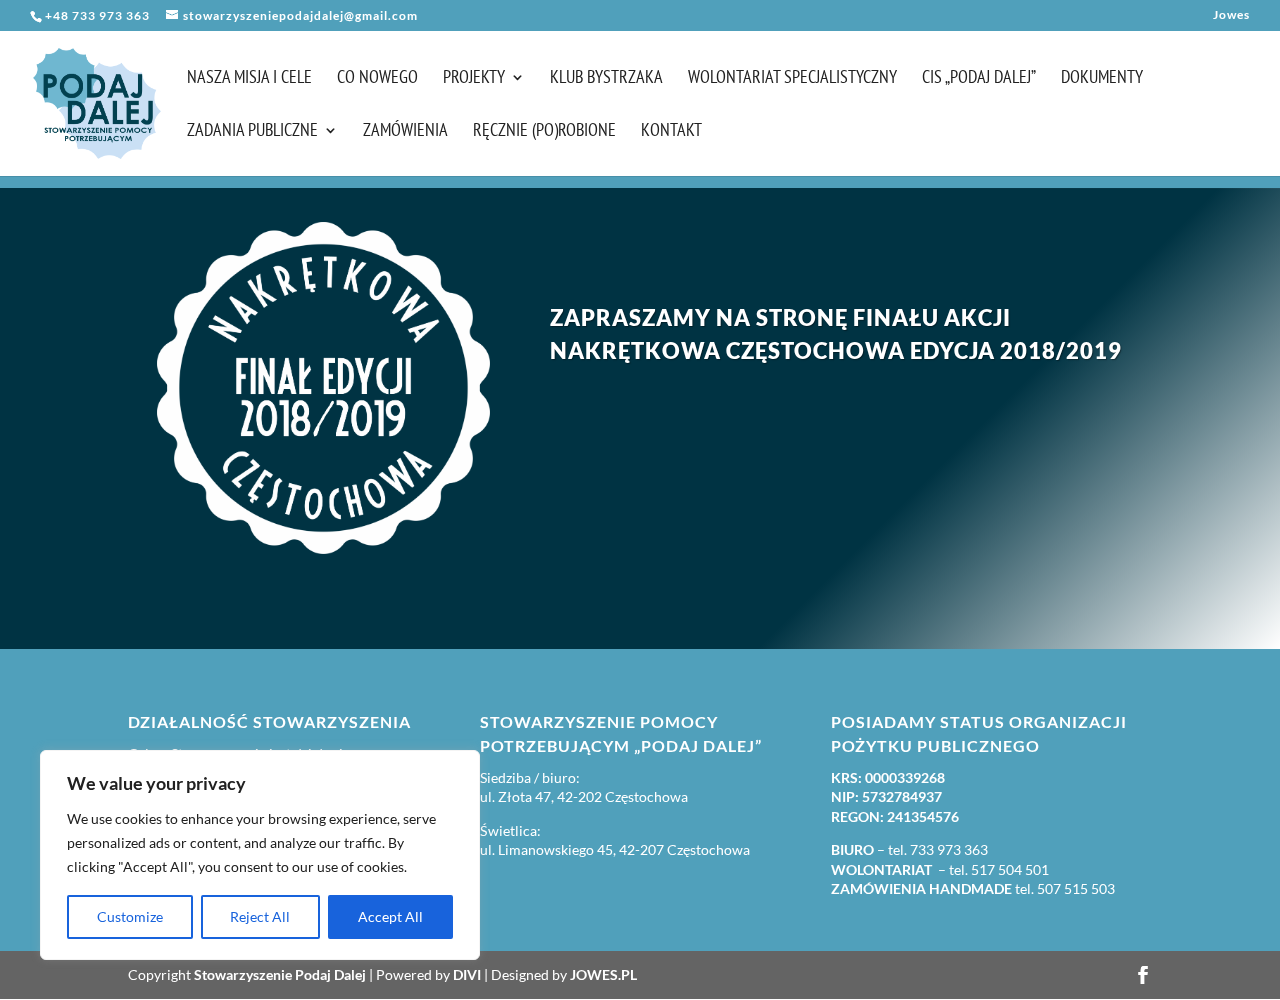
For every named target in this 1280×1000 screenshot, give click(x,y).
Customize (130, 916)
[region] (260, 855)
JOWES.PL (603, 974)
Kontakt (671, 132)
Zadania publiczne (252, 132)
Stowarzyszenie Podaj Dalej (280, 974)
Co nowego (377, 79)
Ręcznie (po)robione (544, 132)
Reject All (260, 916)
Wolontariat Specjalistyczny (792, 79)
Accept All (390, 916)
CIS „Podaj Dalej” (979, 79)
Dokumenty (1102, 79)
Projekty (474, 79)
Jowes (1231, 15)
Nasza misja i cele (249, 79)
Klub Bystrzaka (606, 79)
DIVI (467, 974)
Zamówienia (405, 132)
